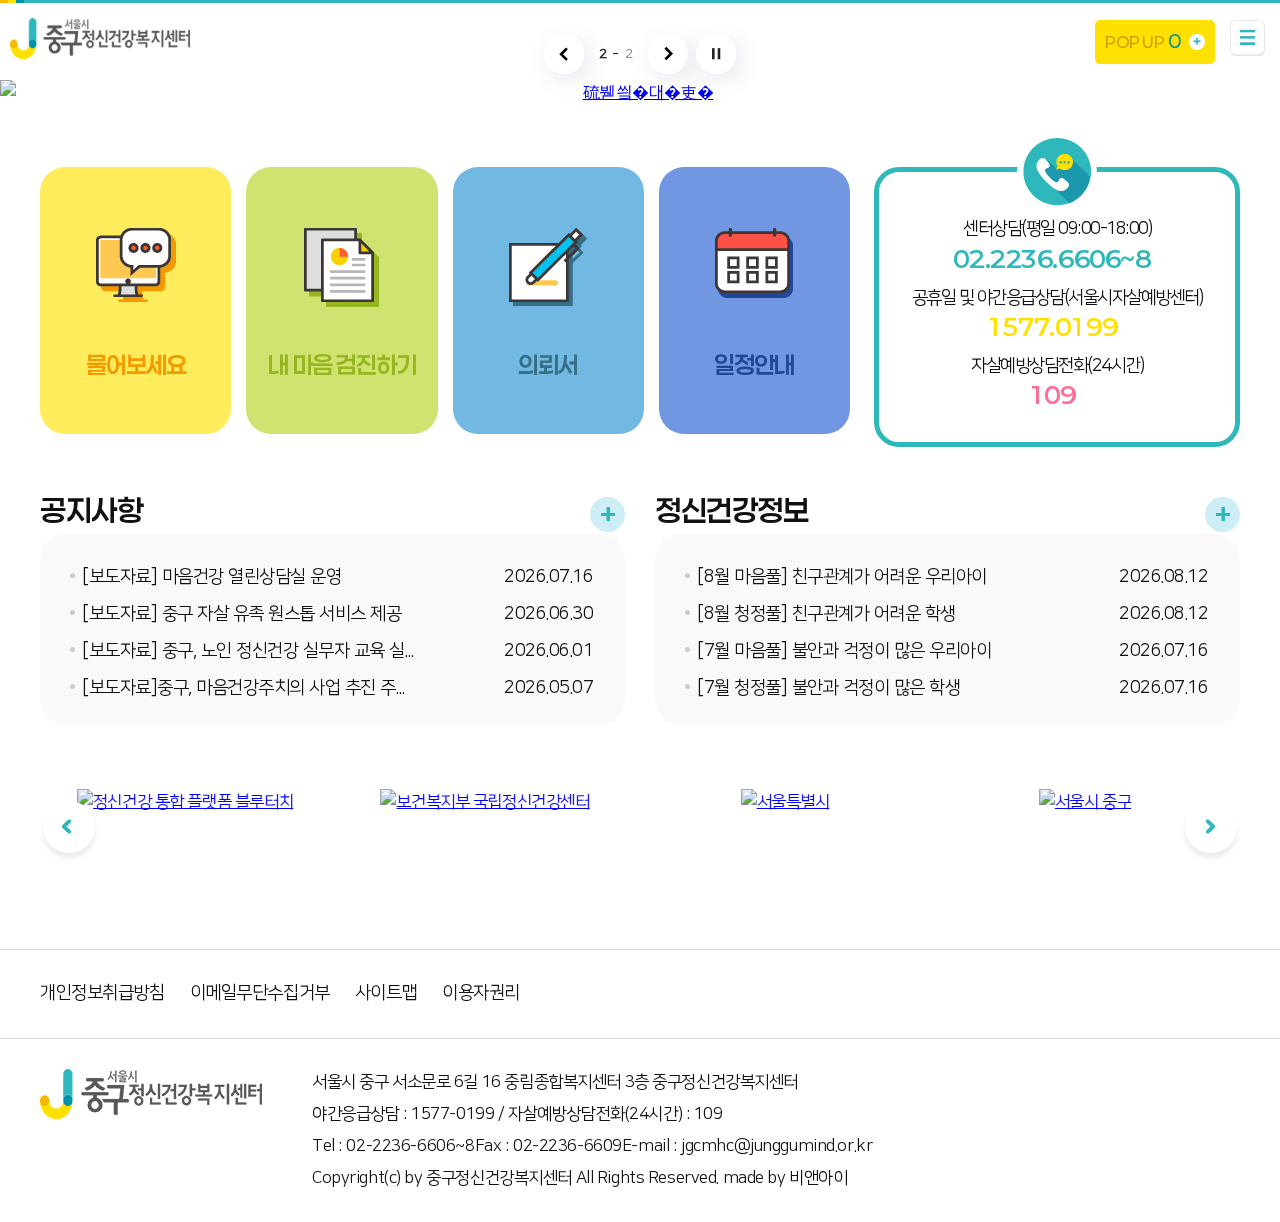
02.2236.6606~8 (1051, 259)
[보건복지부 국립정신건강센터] (484, 802)
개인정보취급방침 (102, 993)
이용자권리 (481, 993)
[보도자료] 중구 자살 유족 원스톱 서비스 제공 (241, 614)
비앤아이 (818, 1178)
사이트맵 (386, 993)
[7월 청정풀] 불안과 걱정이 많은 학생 (828, 688)
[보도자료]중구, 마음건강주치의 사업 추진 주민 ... (252, 688)
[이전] (69, 827)
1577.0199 (1052, 327)
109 (1052, 395)
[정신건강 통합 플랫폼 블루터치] (185, 802)
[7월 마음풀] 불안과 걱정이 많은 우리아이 (844, 651)
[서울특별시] (785, 802)
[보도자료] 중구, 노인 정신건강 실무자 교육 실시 (251, 651)
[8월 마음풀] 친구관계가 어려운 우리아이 (842, 577)
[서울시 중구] (1085, 802)
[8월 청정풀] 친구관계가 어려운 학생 (826, 614)
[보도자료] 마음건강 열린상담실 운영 (211, 577)
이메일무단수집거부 (260, 993)
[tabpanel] (185, 844)
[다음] (1211, 827)
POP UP (1142, 41)
